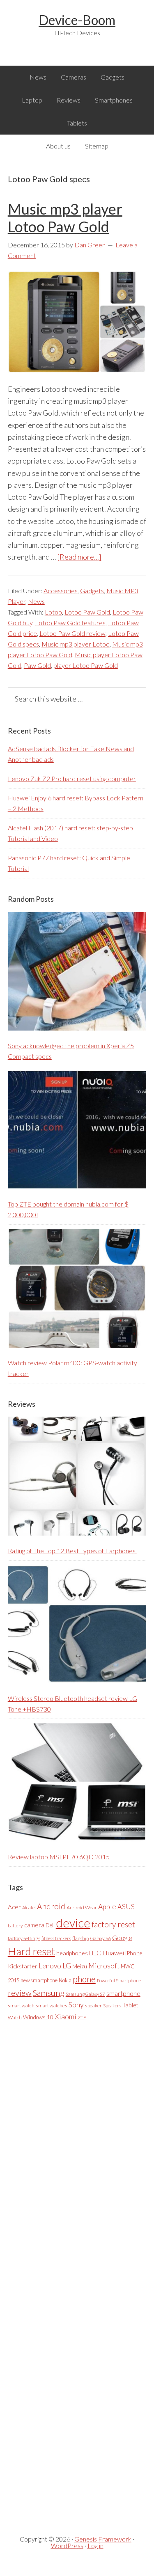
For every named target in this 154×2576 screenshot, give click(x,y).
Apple (107, 1907)
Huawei (113, 1953)
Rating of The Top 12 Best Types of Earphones (72, 1551)
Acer (14, 1907)
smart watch (21, 2006)
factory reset (113, 1924)
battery (15, 1926)
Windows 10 (38, 2017)
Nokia (65, 1980)
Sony (76, 2005)
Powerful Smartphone (119, 1981)
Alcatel (29, 1907)
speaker (93, 2006)
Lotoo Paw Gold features (70, 623)
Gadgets (92, 591)
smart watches (52, 2006)
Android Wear (82, 1907)
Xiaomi (66, 2017)
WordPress (67, 2545)
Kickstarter (23, 1966)
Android (51, 1906)
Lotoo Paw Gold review (72, 633)
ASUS (126, 1907)
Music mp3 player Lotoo (76, 644)
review (20, 1993)
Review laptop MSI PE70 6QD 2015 (59, 1857)
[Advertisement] (69, 2271)
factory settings (24, 1938)
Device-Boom (77, 20)
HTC (95, 1953)
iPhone (134, 1953)
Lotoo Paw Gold (87, 612)
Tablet (130, 2005)
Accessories (61, 591)
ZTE (82, 2017)
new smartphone (39, 1980)
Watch (15, 2017)
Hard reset (31, 1951)
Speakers (112, 2006)
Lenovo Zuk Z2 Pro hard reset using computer (72, 778)
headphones (72, 1953)
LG (67, 1966)
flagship (80, 1938)
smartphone (123, 1993)
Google (122, 1937)
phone (84, 1979)
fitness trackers (56, 1938)
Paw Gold (37, 665)
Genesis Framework (103, 2539)
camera (34, 1925)
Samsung (49, 1993)
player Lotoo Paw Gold (86, 665)
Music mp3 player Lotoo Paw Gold (65, 218)
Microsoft (104, 1966)
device (73, 1923)
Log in (95, 2545)
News (36, 601)
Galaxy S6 (100, 1938)
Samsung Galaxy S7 (85, 1994)
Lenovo (50, 1966)
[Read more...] (79, 557)
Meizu (80, 1966)
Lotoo (53, 612)
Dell (50, 1925)
